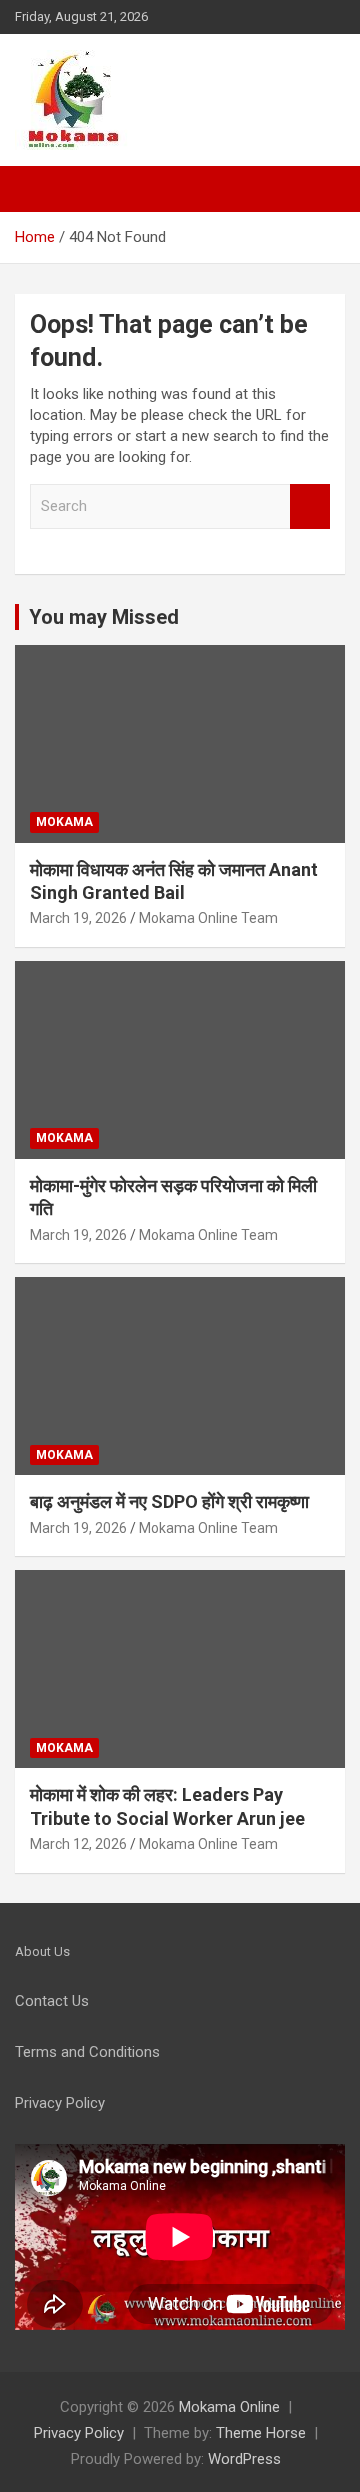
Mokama (64, 822)
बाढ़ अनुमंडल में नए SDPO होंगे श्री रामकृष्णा (169, 1501)
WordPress (244, 2459)
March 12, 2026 (78, 1844)
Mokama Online (229, 2407)
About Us (42, 1951)
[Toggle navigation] (40, 189)
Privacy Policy (79, 2433)
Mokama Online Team (208, 918)
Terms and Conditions (87, 2052)
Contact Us (52, 2001)
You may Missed (104, 617)
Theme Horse (261, 2433)
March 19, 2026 (78, 918)
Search (310, 506)
